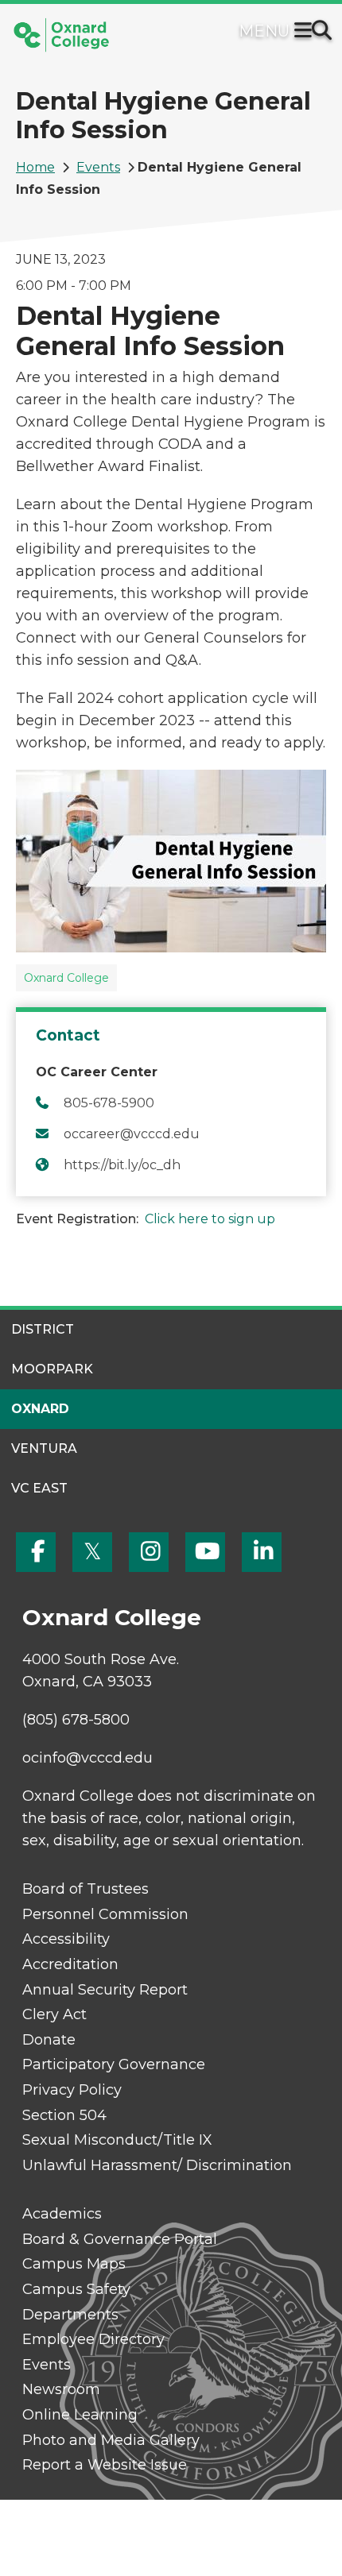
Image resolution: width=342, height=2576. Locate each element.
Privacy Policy (72, 2090)
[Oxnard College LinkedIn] (262, 1552)
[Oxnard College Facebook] (36, 1552)
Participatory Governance (114, 2064)
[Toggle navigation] (306, 32)
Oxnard (40, 1409)
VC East (39, 1488)
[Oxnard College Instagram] (149, 1552)
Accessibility (66, 1939)
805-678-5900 (109, 1103)
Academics (62, 2214)
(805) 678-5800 (76, 1720)
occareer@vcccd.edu (132, 1134)
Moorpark (52, 1369)
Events (98, 167)
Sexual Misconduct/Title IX (117, 2140)
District (43, 1329)
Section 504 (64, 2115)
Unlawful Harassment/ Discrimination (157, 2165)
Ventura (44, 1448)
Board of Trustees (85, 1889)
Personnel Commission (105, 1914)
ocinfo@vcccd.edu (87, 1758)
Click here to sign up (210, 1219)
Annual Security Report (105, 1990)
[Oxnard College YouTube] (205, 1552)
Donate (49, 2040)
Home (35, 167)
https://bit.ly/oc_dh (122, 1165)
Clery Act (54, 2014)
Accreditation (70, 1964)
